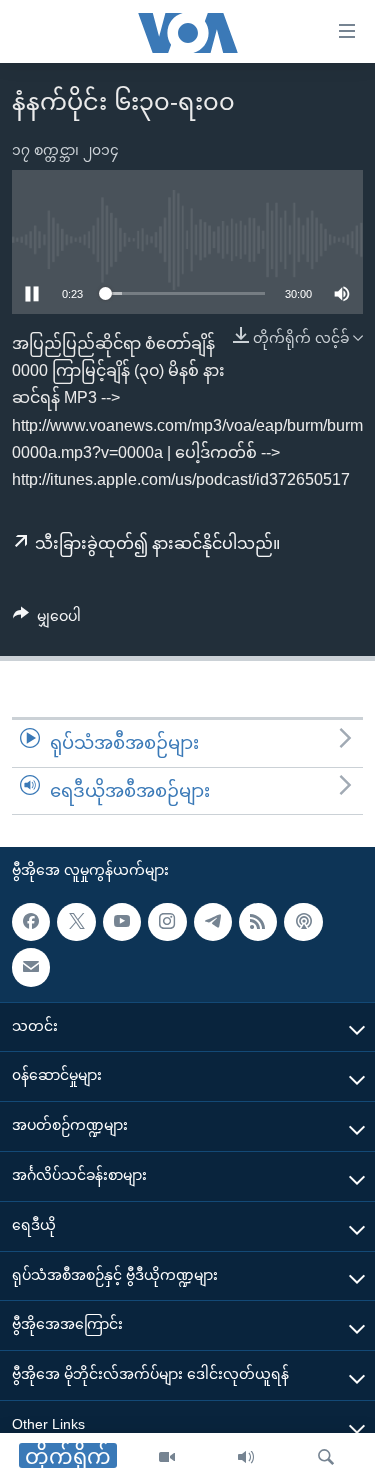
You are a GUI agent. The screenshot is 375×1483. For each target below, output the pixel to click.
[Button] (47, 620)
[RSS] (258, 922)
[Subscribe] (31, 967)
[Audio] (246, 1458)
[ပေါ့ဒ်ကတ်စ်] (303, 922)
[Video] (167, 1458)
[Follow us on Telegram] (213, 922)
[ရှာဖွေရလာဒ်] (326, 1458)
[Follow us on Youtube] (122, 922)
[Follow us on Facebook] (31, 922)
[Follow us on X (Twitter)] (76, 922)
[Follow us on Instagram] (167, 922)
